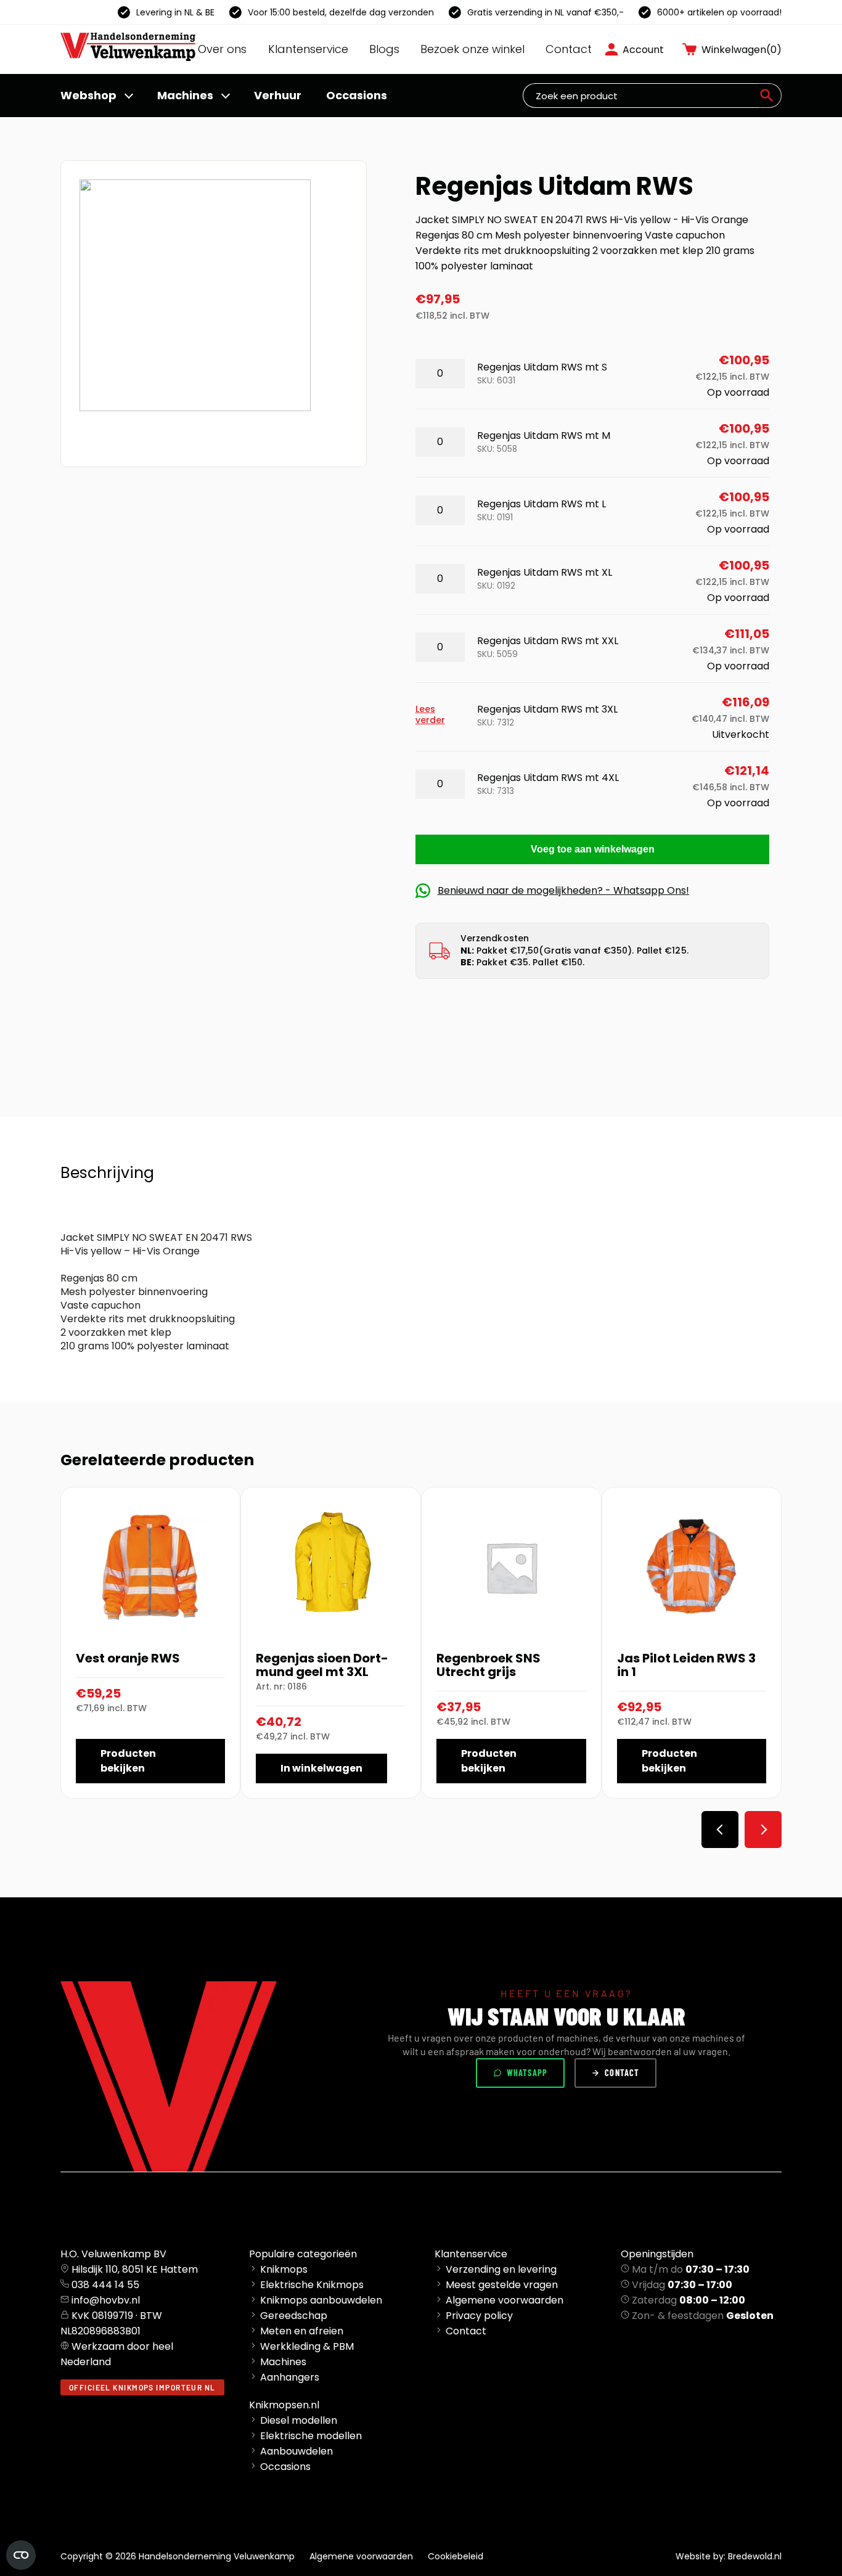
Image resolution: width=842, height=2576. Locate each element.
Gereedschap (294, 2316)
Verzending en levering (501, 2269)
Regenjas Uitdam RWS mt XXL (548, 641)
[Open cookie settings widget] (21, 2555)
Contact (569, 49)
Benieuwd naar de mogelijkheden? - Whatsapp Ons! (563, 890)
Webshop (88, 95)
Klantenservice (308, 49)
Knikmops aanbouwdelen (321, 2300)
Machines (185, 95)
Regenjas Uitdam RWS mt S (542, 367)
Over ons (222, 49)
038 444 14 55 (105, 2285)
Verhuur (278, 95)
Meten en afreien (302, 2331)
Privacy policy (479, 2316)
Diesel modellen (299, 2420)
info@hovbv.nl (106, 2300)
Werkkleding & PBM (307, 2346)
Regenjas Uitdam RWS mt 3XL (547, 709)
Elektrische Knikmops (312, 2285)
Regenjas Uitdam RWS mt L (542, 504)
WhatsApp (527, 2073)
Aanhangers (290, 2377)
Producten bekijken (128, 1761)
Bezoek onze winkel (472, 49)
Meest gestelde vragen (502, 2285)
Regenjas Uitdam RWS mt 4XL (548, 778)
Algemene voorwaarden (505, 2300)
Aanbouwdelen (296, 2451)
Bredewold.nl (755, 2556)
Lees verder (430, 714)
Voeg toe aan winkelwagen (593, 849)
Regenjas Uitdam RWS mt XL (545, 572)
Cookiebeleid (456, 2556)
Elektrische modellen (311, 2436)
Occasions (357, 95)
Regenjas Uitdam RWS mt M (544, 435)
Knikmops (284, 2269)
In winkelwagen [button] (321, 1768)
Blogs (384, 49)
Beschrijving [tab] (107, 1173)
